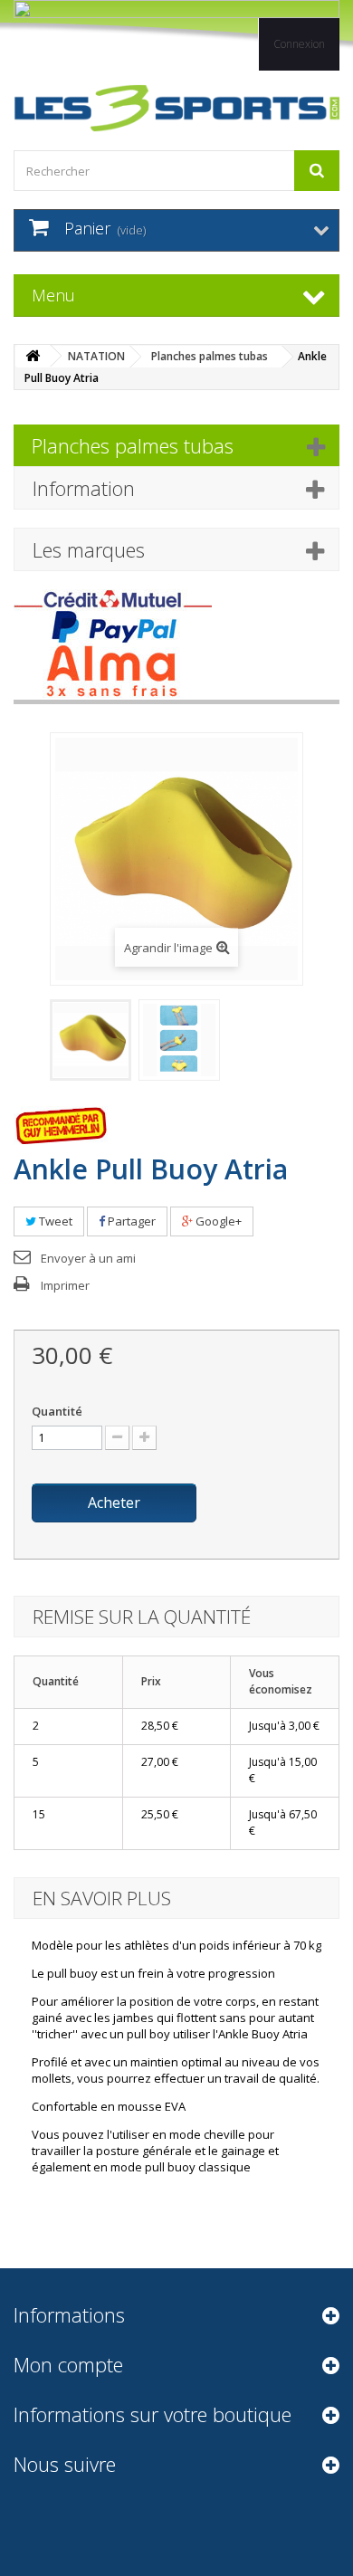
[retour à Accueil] (33, 356)
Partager (130, 1221)
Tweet (54, 1221)
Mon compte (68, 2364)
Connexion (299, 44)
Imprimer (65, 1285)
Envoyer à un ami (88, 1258)
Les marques (89, 549)
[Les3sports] (176, 108)
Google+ (217, 1221)
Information (84, 488)
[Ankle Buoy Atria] (91, 1040)
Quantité (57, 1411)
